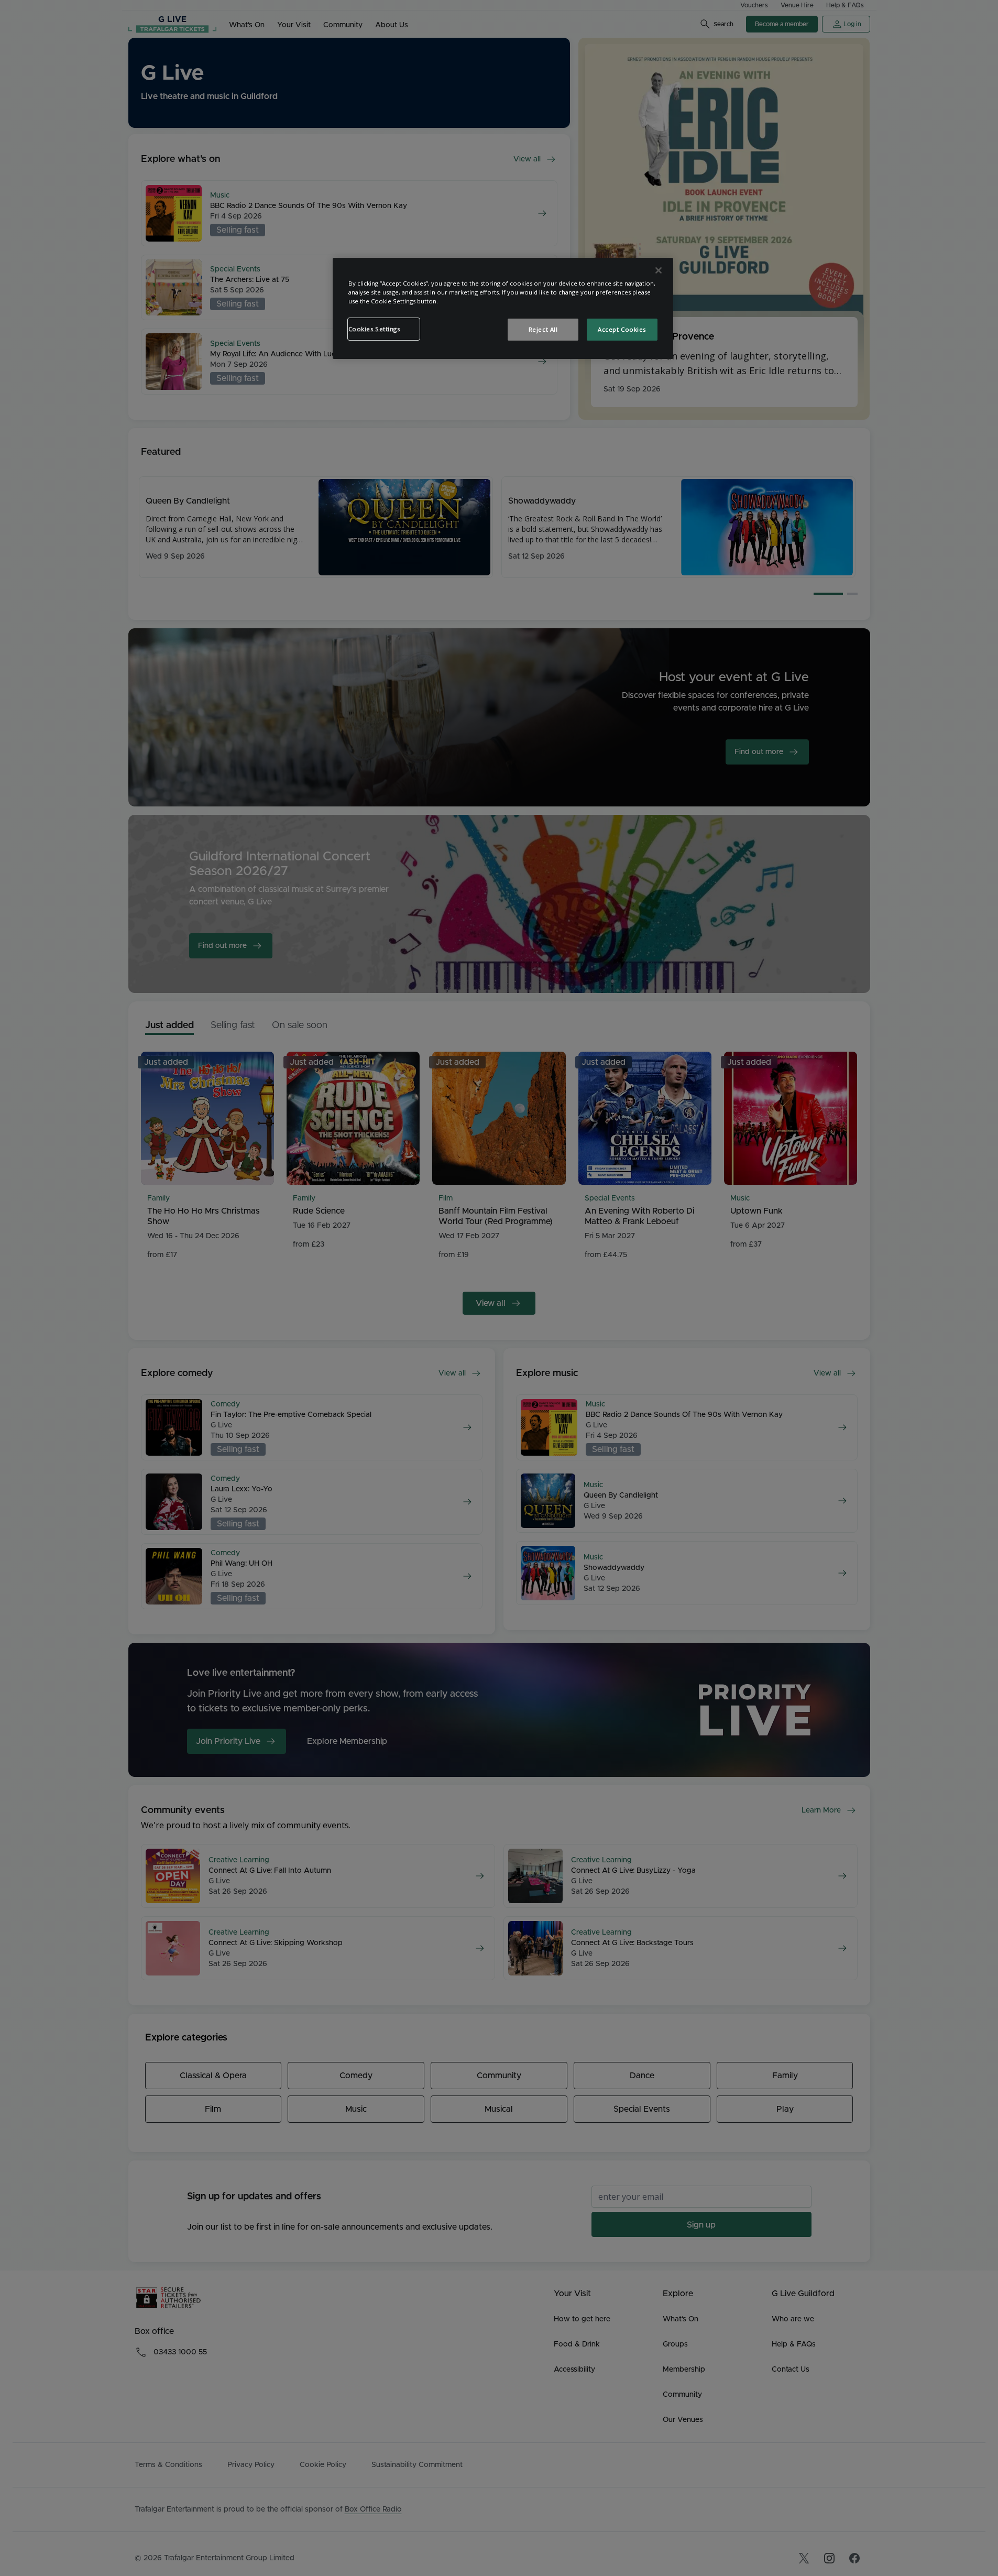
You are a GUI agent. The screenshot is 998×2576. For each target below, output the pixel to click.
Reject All (543, 329)
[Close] (659, 270)
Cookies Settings (374, 329)
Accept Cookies (622, 329)
